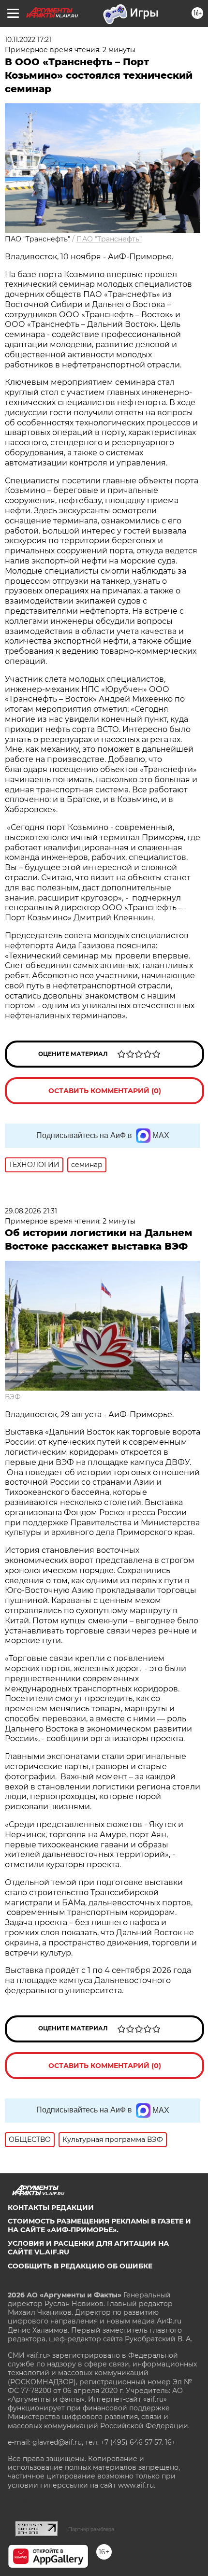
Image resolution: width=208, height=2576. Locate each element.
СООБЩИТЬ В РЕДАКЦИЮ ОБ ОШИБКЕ (80, 2266)
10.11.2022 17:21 (28, 40)
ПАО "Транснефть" (109, 239)
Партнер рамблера (91, 2529)
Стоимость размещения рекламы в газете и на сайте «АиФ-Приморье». (99, 2225)
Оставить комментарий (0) (105, 1091)
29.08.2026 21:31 (31, 1211)
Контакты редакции (51, 2208)
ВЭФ (13, 1397)
